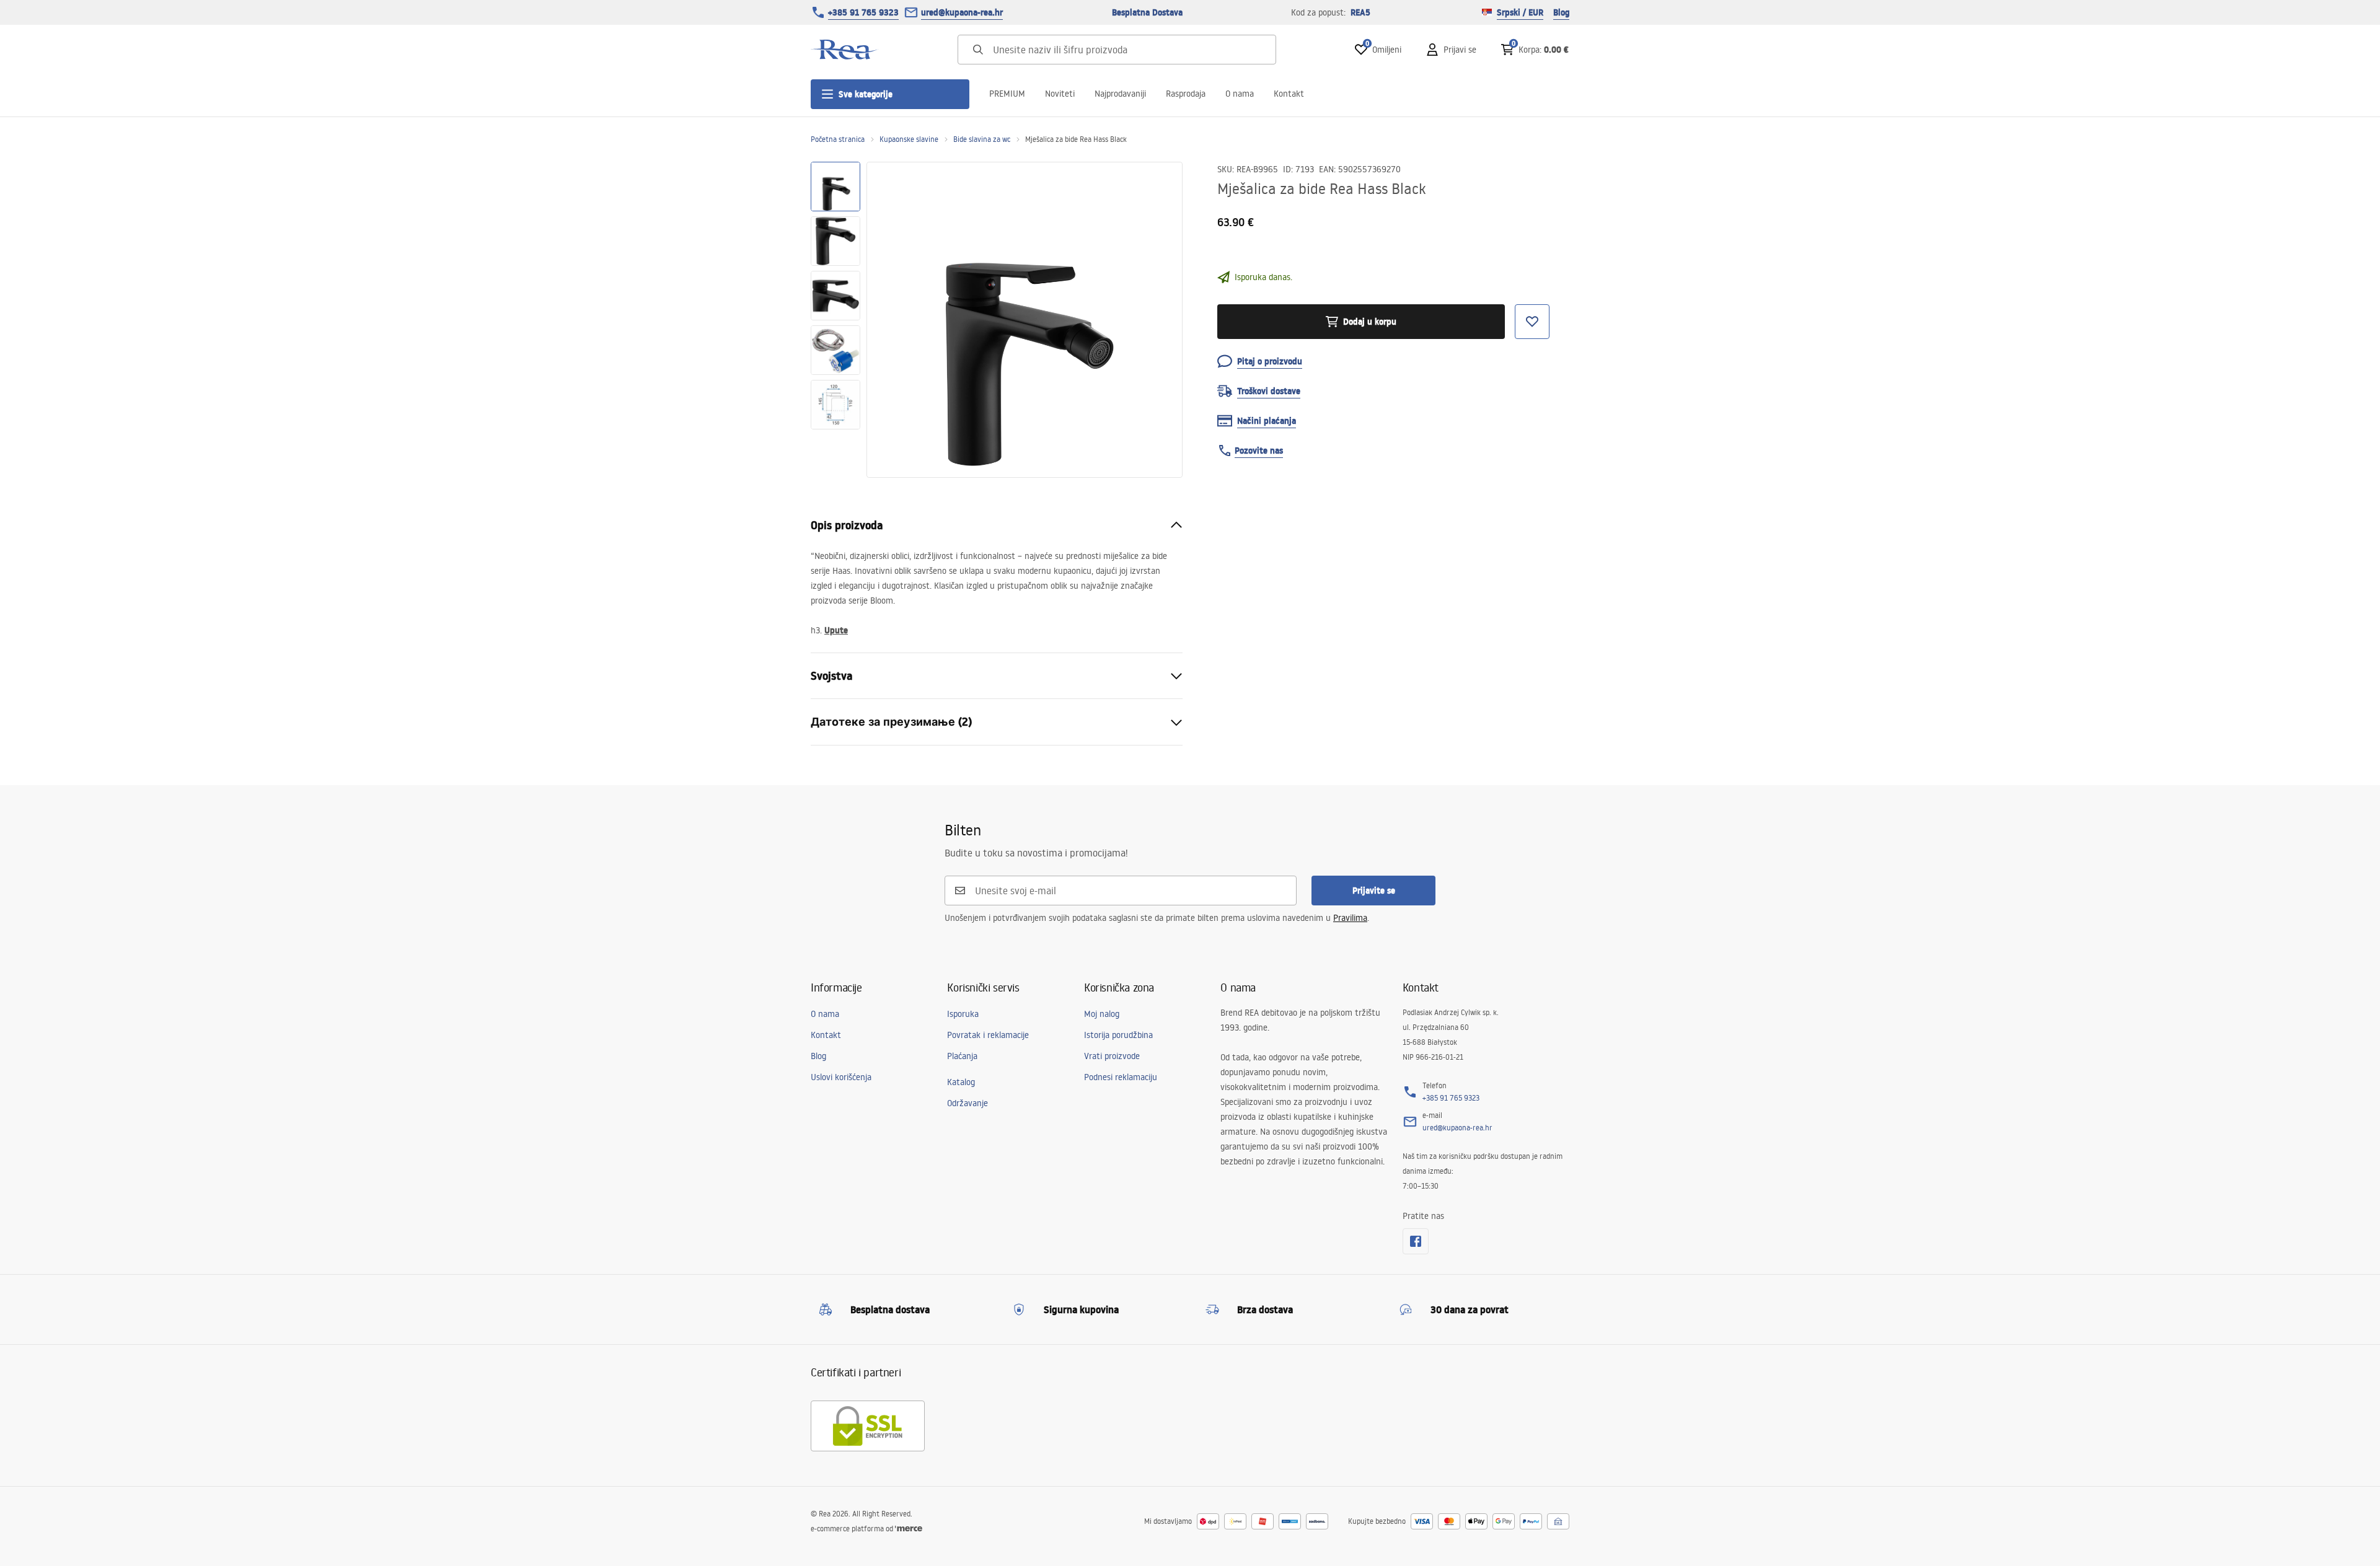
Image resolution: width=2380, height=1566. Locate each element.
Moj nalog (1102, 1014)
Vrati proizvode (1112, 1056)
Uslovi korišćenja (841, 1077)
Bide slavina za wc (982, 139)
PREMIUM (1007, 94)
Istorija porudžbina (1118, 1035)
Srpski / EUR (1520, 12)
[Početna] (845, 50)
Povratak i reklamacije (988, 1035)
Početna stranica (838, 139)
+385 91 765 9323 (863, 12)
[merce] (909, 1529)
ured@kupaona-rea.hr (962, 12)
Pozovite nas (1259, 451)
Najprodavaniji (1120, 94)
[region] (835, 320)
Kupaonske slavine (909, 139)
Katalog (961, 1082)
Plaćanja (962, 1056)
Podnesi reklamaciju (1121, 1077)
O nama (1240, 94)
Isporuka (963, 1014)
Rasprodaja (1186, 94)
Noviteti (1060, 94)
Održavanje (967, 1103)
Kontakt (1289, 94)
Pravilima (1350, 918)
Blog (1561, 12)
